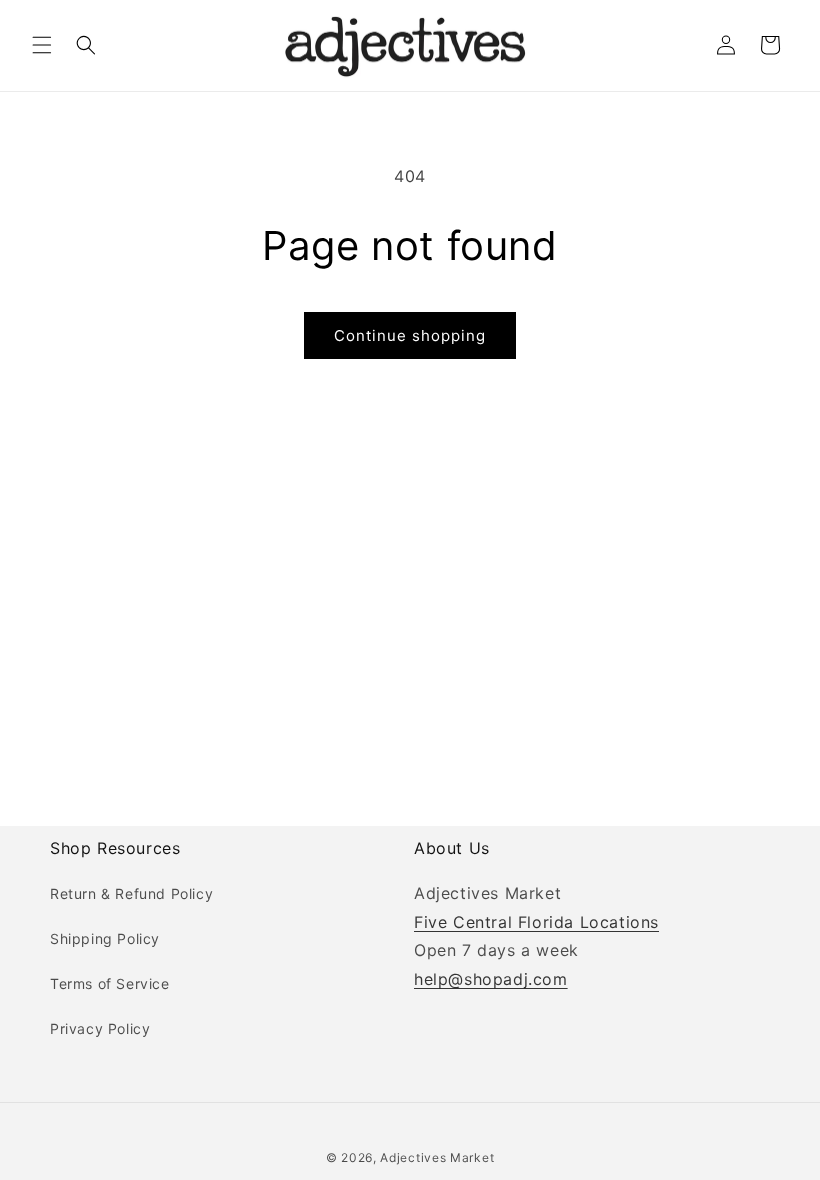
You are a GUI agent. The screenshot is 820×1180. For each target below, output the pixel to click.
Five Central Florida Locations (536, 922)
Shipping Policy (105, 938)
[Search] (86, 45)
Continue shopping (410, 335)
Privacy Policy (100, 1028)
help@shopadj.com (491, 979)
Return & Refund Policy (131, 893)
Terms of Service (110, 983)
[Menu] (42, 45)
